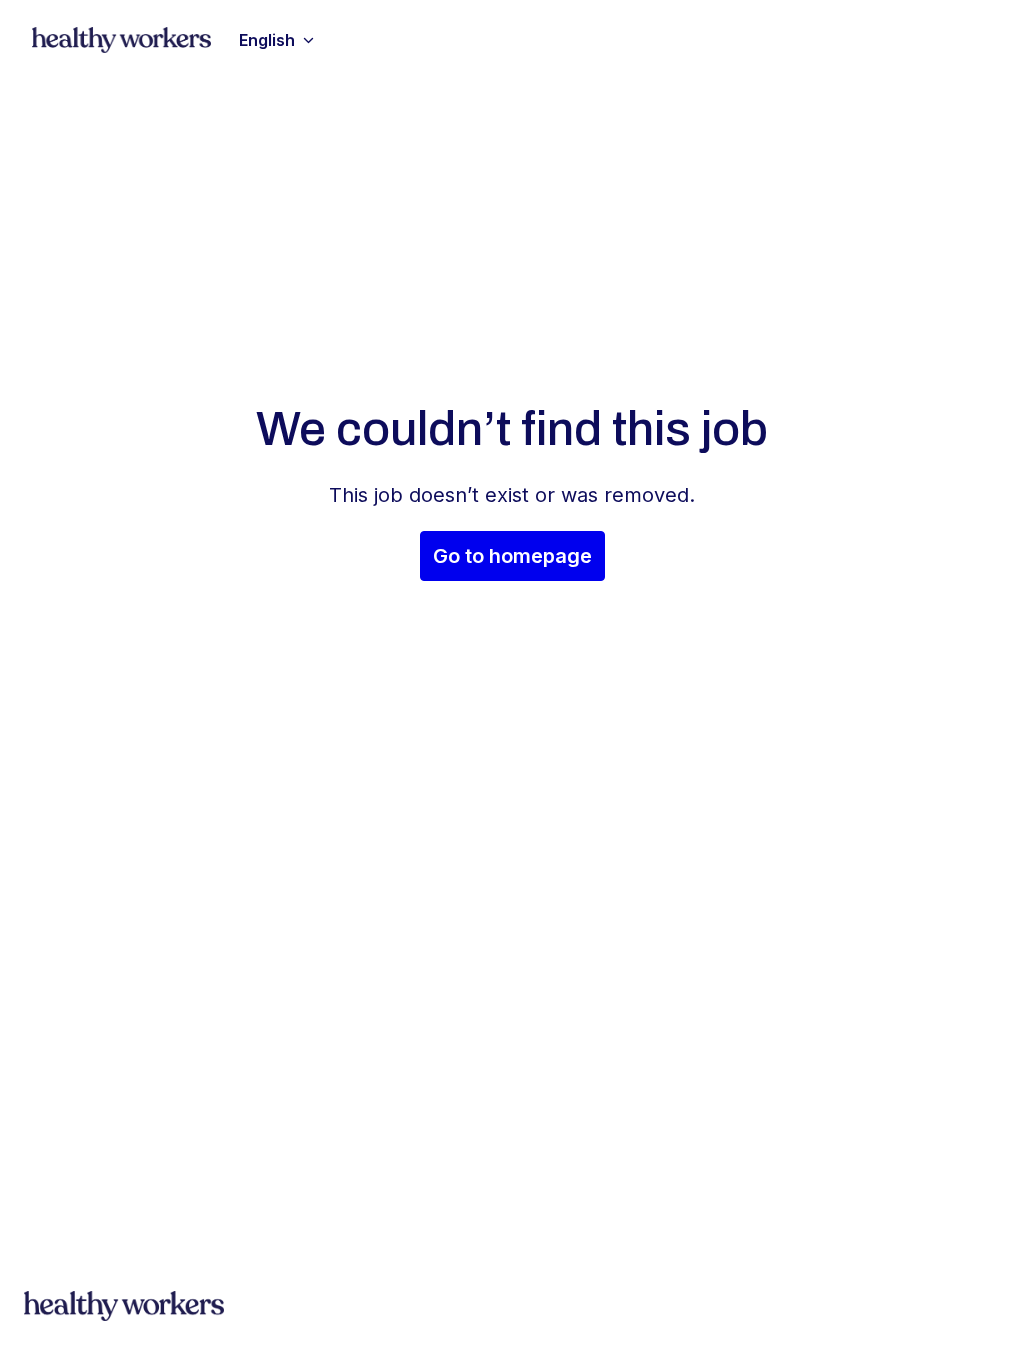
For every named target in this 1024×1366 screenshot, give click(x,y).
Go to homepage (512, 556)
